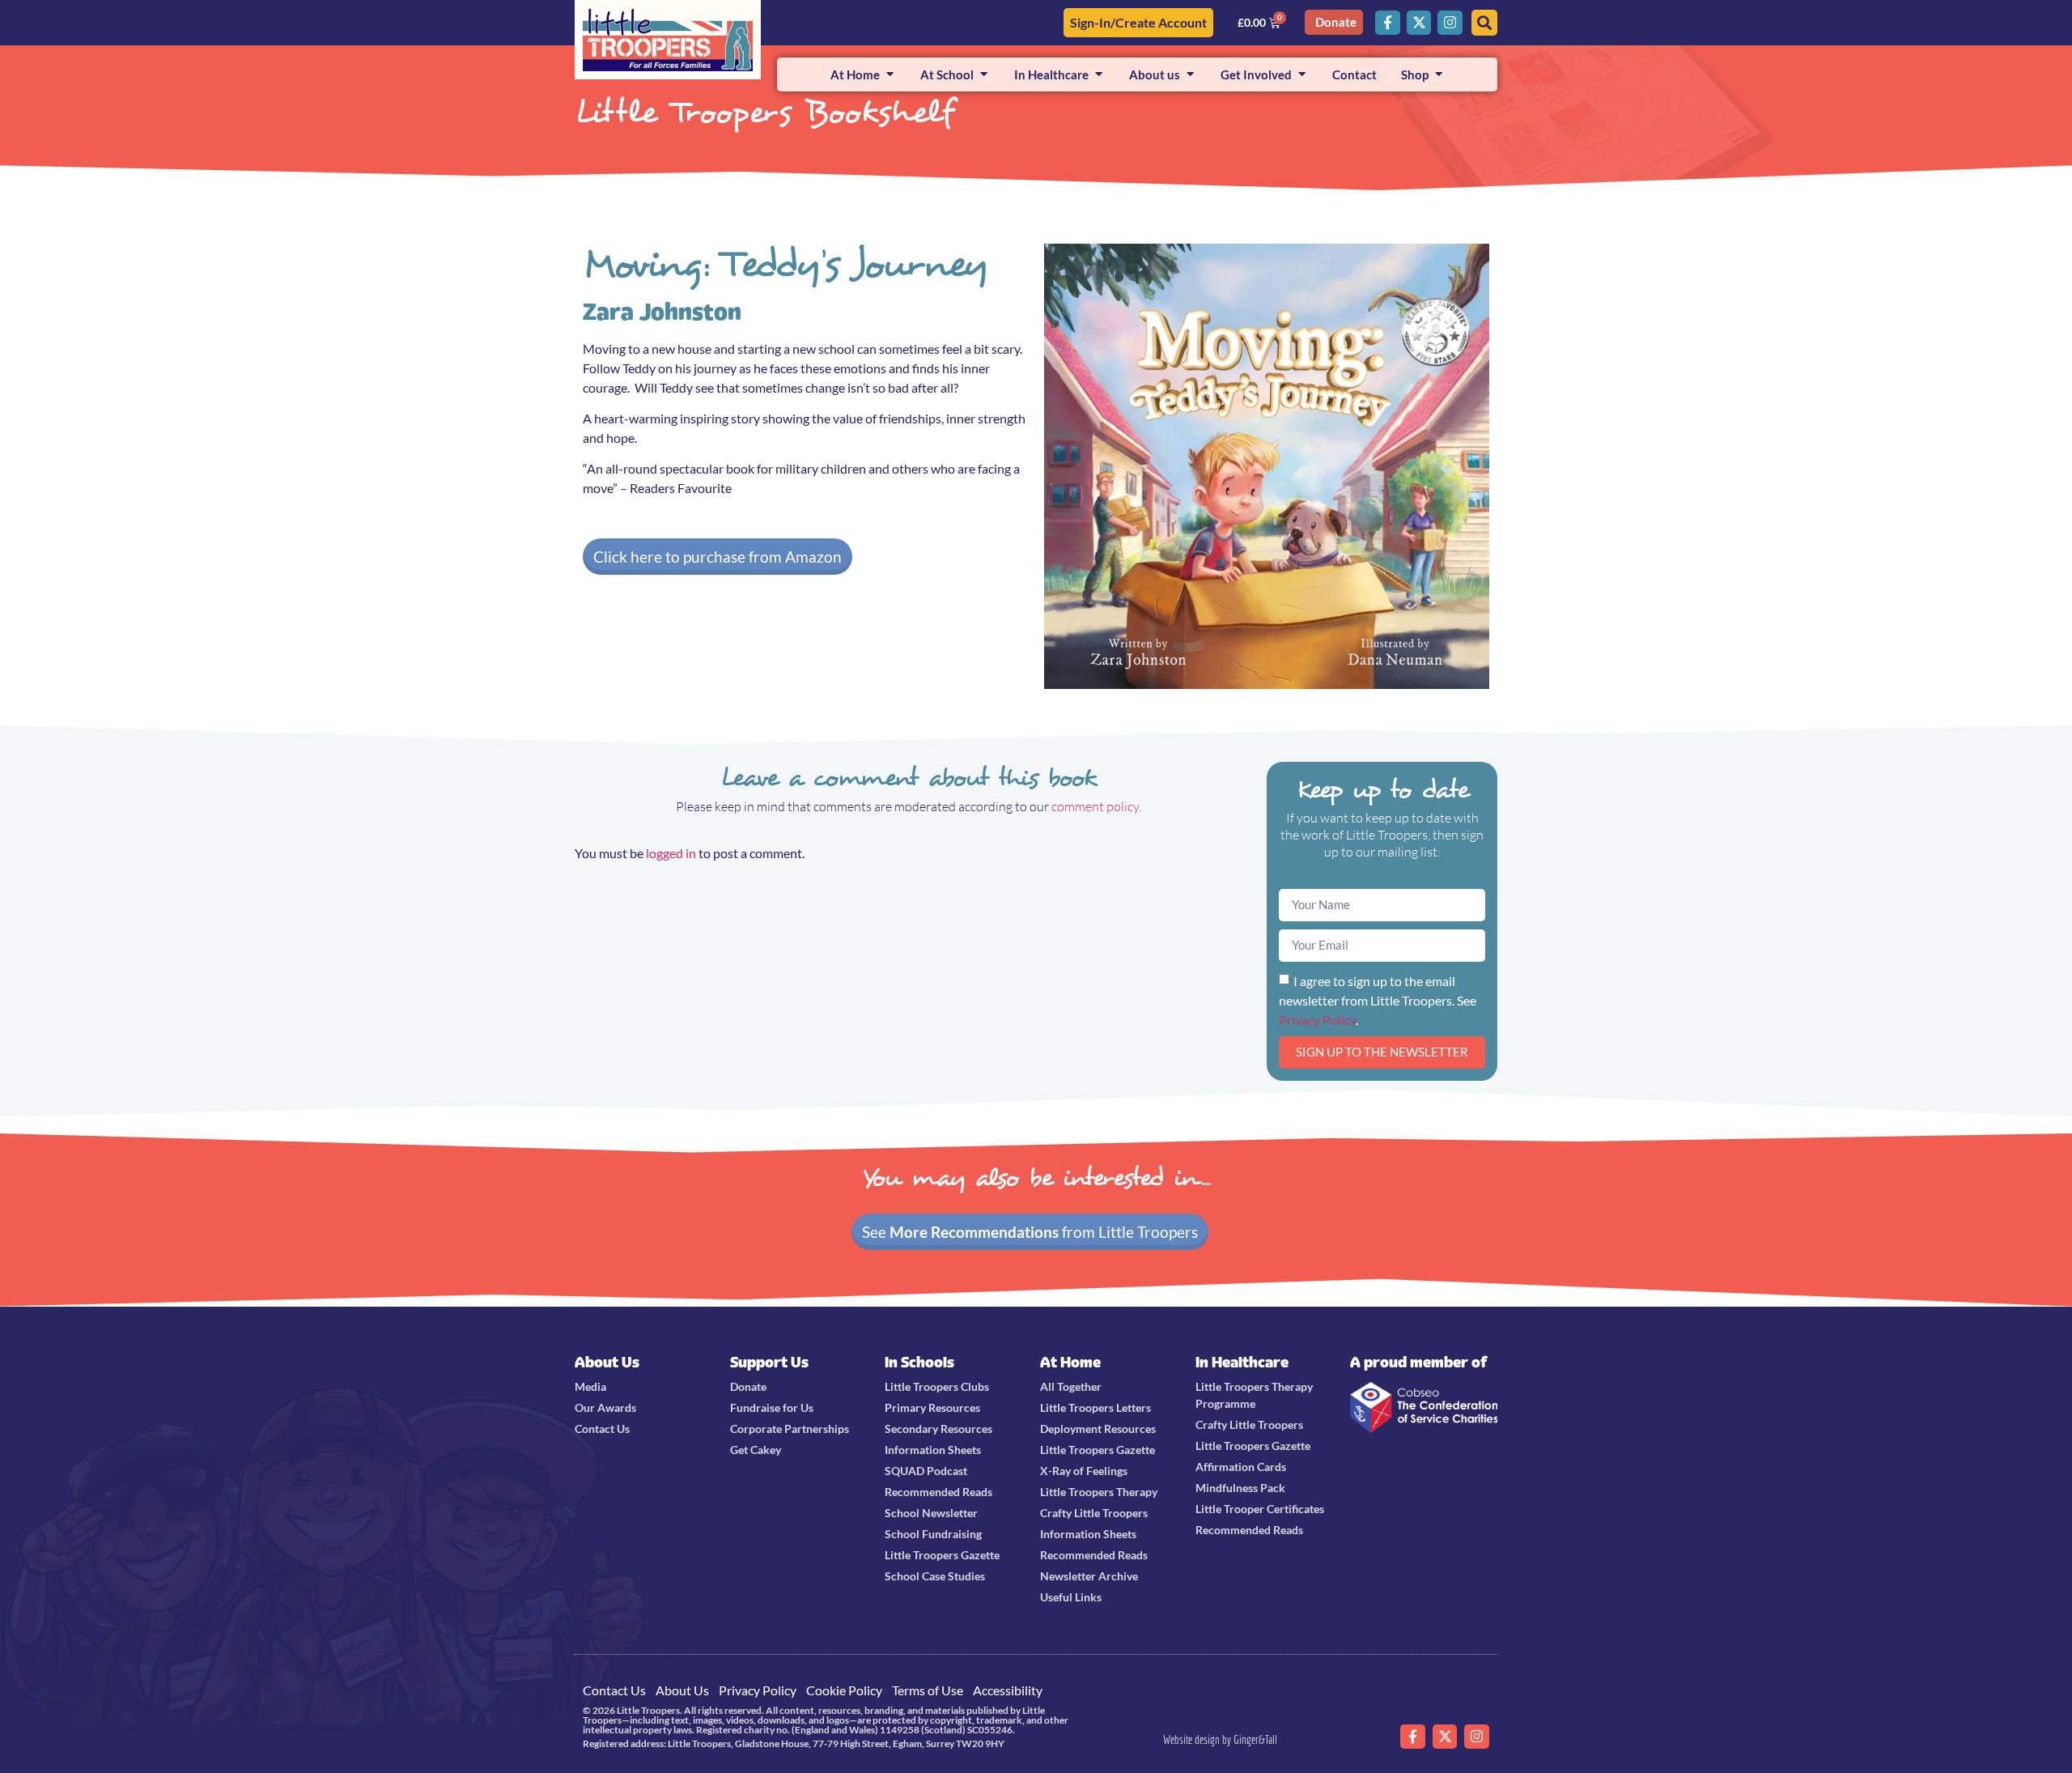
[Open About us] (1190, 75)
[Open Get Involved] (1302, 75)
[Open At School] (984, 75)
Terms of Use (928, 1690)
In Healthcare (1242, 1362)
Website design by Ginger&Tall (1220, 1739)
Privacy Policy (1317, 1019)
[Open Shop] (1439, 75)
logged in (671, 853)
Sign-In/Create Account (1138, 22)
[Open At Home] (890, 75)
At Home (1070, 1362)
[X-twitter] (1419, 23)
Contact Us (614, 1690)
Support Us (769, 1362)
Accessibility (1008, 1690)
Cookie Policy (844, 1690)
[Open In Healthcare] (1099, 75)
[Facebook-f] (1388, 23)
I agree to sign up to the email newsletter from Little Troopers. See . (1378, 999)
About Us (607, 1362)
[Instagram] (1450, 23)
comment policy (1095, 806)
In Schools (919, 1362)
